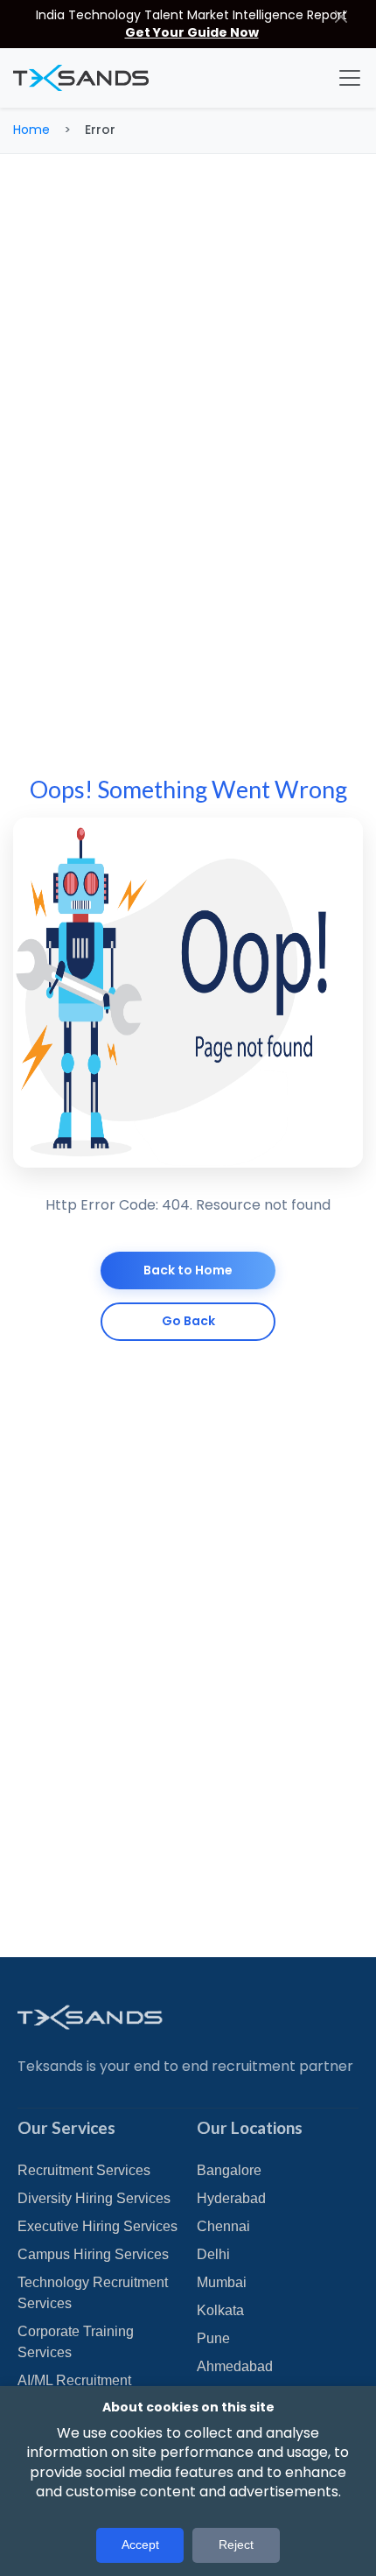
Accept (140, 2544)
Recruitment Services (84, 2170)
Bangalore (229, 2170)
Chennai (223, 2226)
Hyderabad (231, 2198)
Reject (236, 2544)
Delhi (213, 2254)
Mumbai (222, 2282)
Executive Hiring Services (97, 2226)
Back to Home (188, 1270)
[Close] (341, 16)
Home (31, 130)
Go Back (188, 1321)
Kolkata (220, 2310)
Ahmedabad (235, 2366)
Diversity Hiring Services (94, 2198)
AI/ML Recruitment (74, 2380)
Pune (213, 2338)
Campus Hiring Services (93, 2254)
